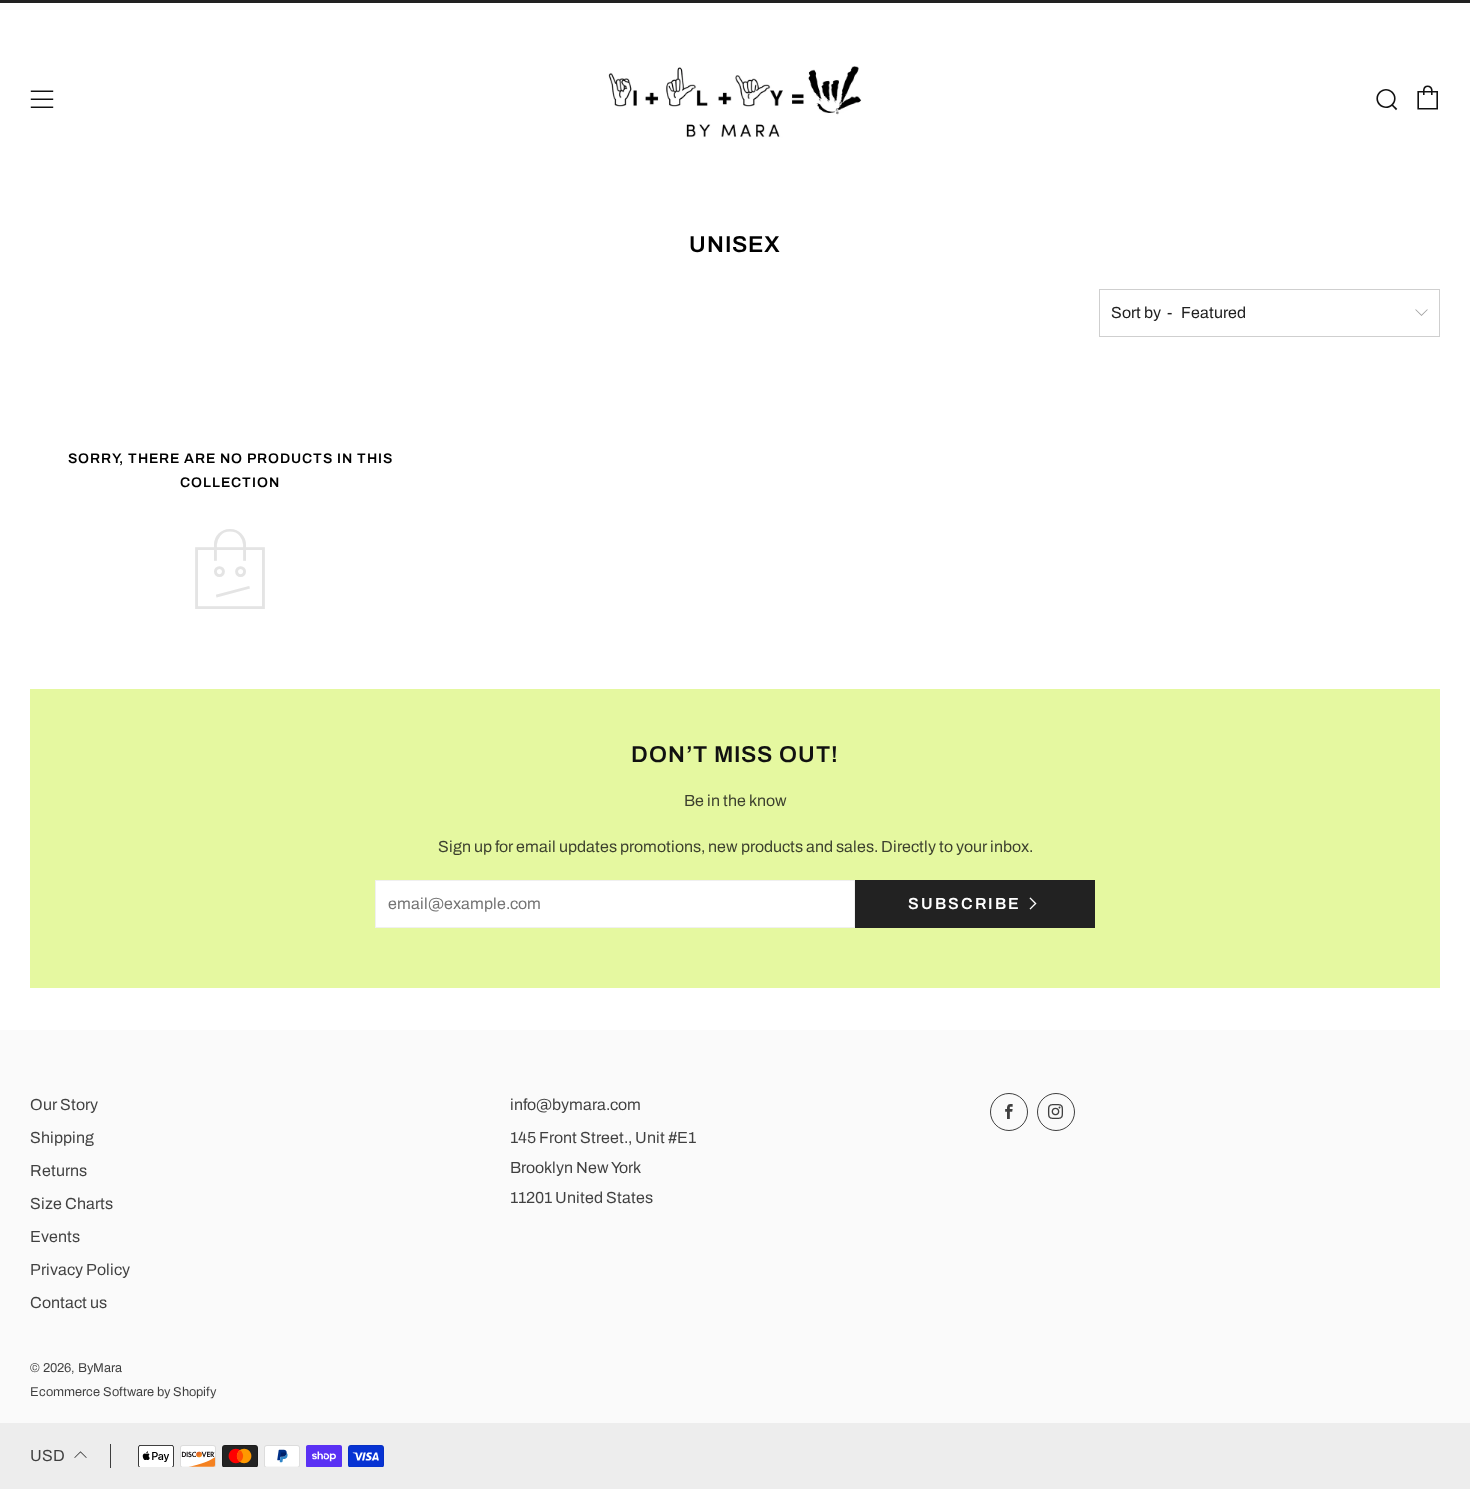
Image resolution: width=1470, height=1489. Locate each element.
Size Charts (71, 1203)
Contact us (68, 1302)
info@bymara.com (575, 1104)
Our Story (64, 1104)
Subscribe (964, 903)
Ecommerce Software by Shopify (123, 1392)
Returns (58, 1170)
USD (47, 1455)
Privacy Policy (80, 1269)
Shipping (62, 1137)
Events (55, 1236)
